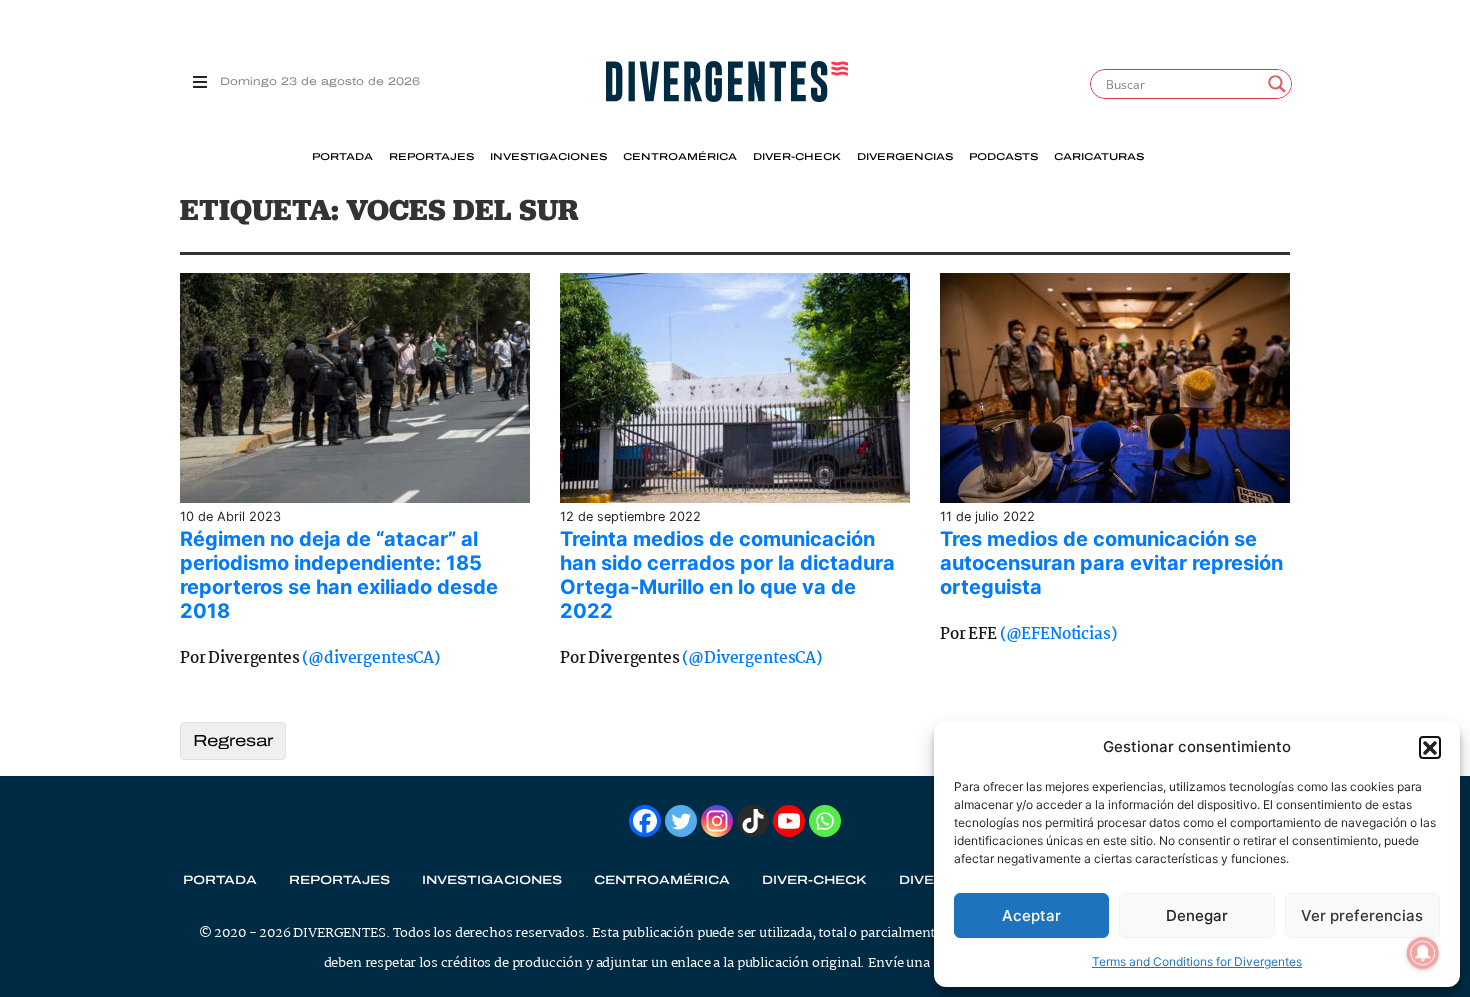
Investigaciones (548, 157)
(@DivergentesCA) (751, 658)
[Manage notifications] (1423, 953)
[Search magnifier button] (1277, 84)
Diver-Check (797, 157)
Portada (342, 157)
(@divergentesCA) (370, 658)
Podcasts (1003, 157)
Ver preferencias (1362, 915)
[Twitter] (681, 821)
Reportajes (431, 157)
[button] (1430, 747)
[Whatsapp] (825, 821)
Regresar (233, 740)
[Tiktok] (753, 821)
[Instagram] (717, 821)
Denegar (1197, 915)
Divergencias (905, 157)
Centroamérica (680, 157)
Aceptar (1031, 915)
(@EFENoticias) (1058, 634)
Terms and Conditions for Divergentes (1197, 961)
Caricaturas (1099, 157)
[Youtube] (789, 821)
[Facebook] (645, 821)
